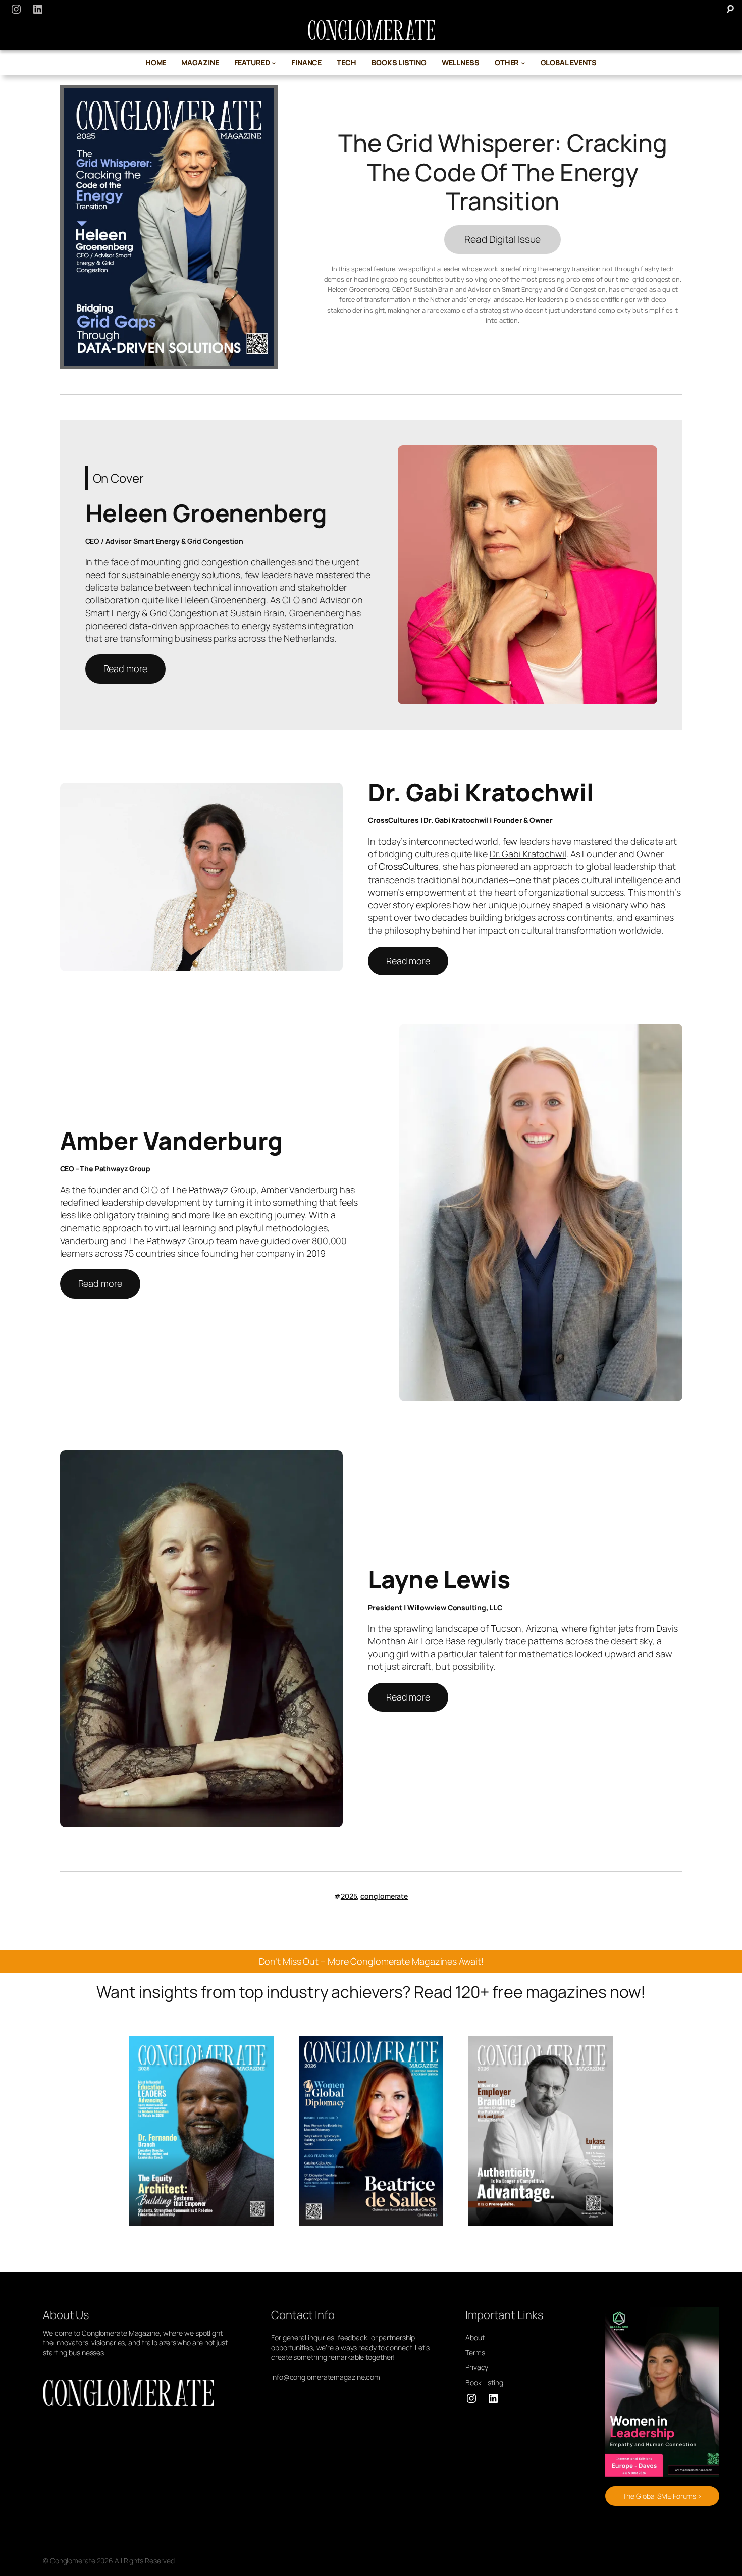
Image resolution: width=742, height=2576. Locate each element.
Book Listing (484, 2382)
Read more (125, 668)
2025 (349, 1896)
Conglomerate (73, 2561)
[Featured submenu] (274, 63)
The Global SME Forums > (662, 2496)
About (475, 2337)
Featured (252, 62)
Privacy (477, 2367)
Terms (475, 2353)
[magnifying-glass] (730, 9)
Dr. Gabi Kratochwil (528, 854)
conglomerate (384, 1896)
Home (156, 62)
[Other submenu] (523, 63)
